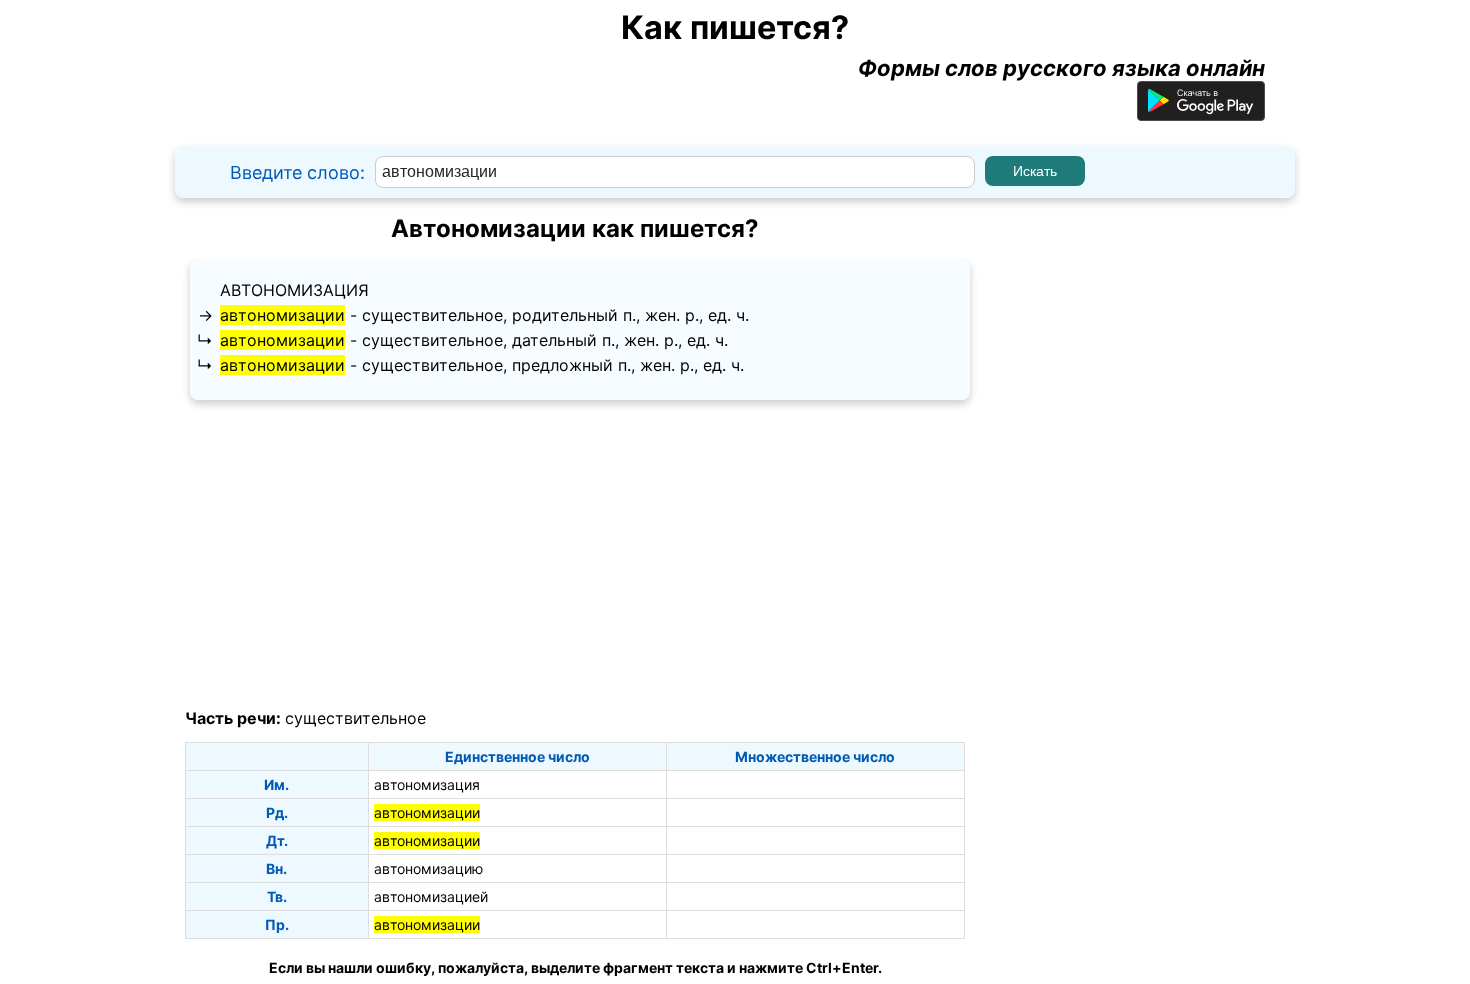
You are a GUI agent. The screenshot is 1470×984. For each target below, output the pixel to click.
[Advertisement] (575, 555)
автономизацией (431, 896)
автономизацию (428, 868)
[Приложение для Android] (1201, 113)
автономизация (294, 290)
